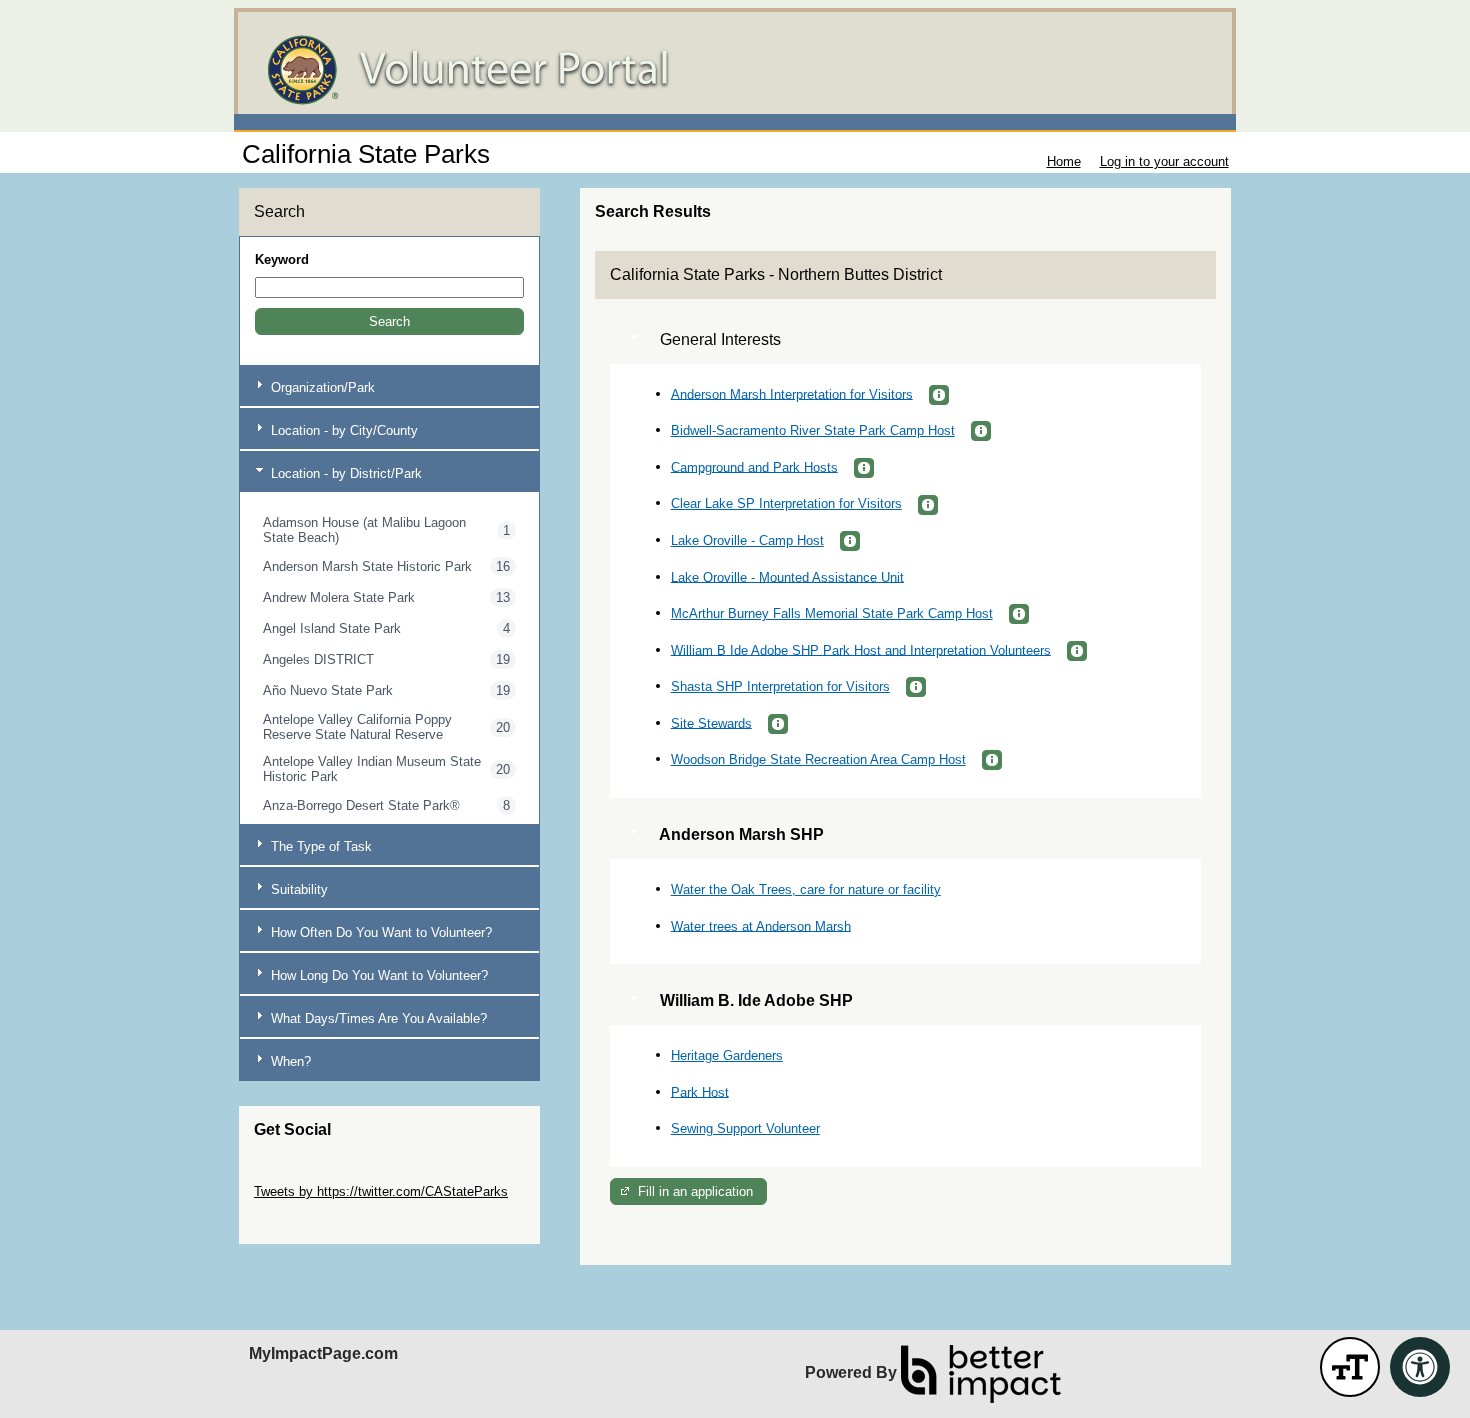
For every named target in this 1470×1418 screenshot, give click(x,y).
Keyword (282, 259)
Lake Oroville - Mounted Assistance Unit (787, 576)
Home (1064, 161)
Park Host (700, 1091)
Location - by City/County (342, 430)
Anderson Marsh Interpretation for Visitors (792, 393)
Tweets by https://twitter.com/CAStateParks (381, 1191)
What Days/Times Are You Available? (377, 1018)
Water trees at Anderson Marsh (761, 925)
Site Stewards (711, 722)
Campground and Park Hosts (754, 466)
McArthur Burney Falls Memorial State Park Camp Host (832, 613)
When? (289, 1061)
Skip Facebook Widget (319, 1221)
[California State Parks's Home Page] (735, 70)
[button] (389, 321)
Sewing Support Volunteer (745, 1128)
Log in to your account (1164, 161)
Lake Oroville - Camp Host (747, 540)
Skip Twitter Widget (310, 1176)
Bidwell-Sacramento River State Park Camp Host (813, 430)
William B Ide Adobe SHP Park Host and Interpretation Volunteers (861, 649)
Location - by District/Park (344, 473)
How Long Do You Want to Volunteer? (377, 975)
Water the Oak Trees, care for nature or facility (806, 889)
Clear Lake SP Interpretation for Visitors (786, 503)
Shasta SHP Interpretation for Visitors (780, 686)
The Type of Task (319, 846)
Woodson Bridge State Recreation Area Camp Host (818, 759)
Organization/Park (321, 387)
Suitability (297, 889)
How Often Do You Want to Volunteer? (379, 932)
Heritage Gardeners (727, 1055)
